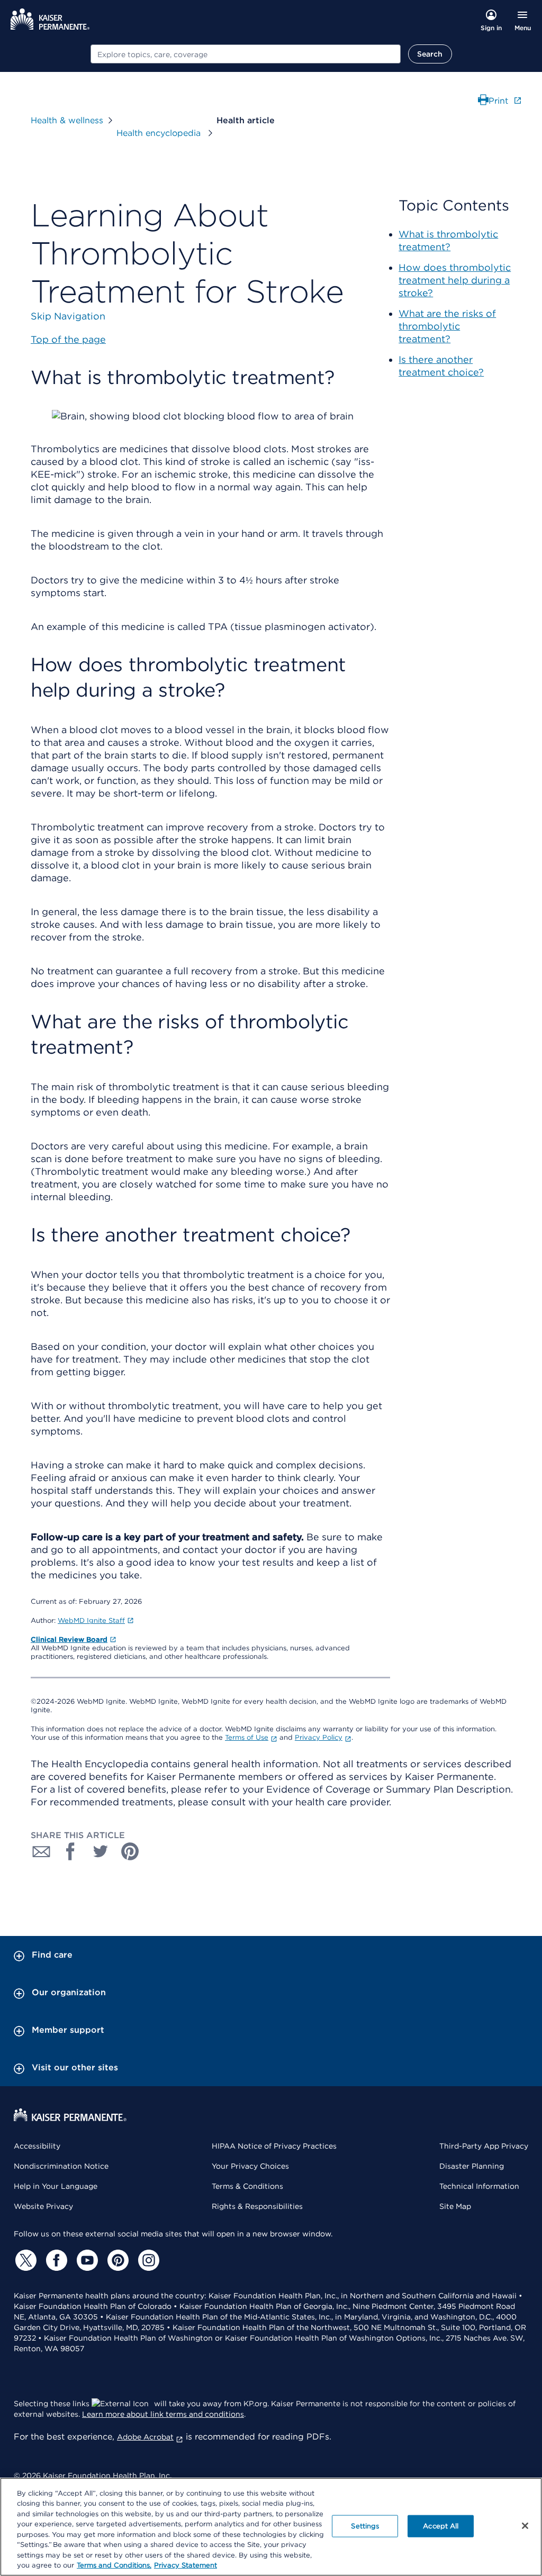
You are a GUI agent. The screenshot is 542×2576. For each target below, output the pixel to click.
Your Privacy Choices (250, 2166)
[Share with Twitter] (101, 1851)
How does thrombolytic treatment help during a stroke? (455, 280)
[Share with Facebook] (71, 1851)
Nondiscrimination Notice (61, 2166)
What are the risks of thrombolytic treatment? (447, 326)
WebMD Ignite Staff (91, 1620)
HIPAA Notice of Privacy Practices (274, 2146)
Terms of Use (247, 1737)
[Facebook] (55, 2260)
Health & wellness (67, 120)
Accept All (441, 2526)
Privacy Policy (319, 1737)
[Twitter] (24, 2260)
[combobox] (246, 54)
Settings (365, 2526)
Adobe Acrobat (145, 2437)
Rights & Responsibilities (257, 2206)
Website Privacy (43, 2206)
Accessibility (37, 2146)
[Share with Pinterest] (130, 1851)
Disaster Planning (472, 2166)
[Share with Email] (41, 1851)
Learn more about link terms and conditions (163, 2414)
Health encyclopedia (160, 133)
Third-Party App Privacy (484, 2146)
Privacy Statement (186, 2565)
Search (430, 54)
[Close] (525, 2526)
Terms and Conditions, (114, 2565)
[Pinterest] (116, 2260)
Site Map (455, 2206)
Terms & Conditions (247, 2186)
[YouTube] (86, 2260)
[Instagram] (147, 2260)
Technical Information (479, 2186)
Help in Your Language (56, 2186)
